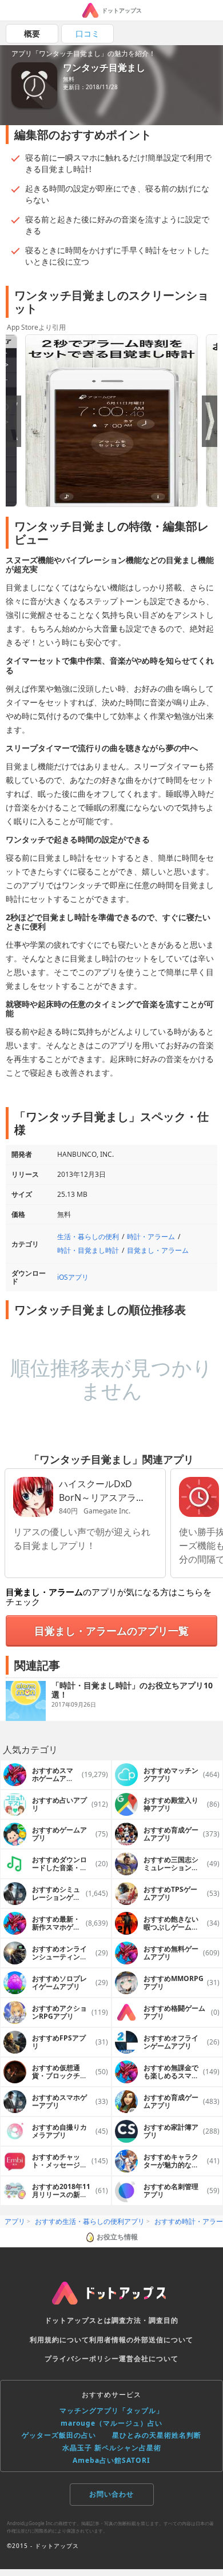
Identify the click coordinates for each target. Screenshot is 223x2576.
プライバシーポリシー (82, 2359)
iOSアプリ (73, 1277)
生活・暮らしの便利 (88, 1237)
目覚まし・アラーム (158, 1250)
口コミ (87, 33)
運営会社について (149, 2359)
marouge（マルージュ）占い (111, 2423)
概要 (32, 33)
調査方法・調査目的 (145, 2320)
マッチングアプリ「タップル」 (111, 2411)
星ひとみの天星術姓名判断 (157, 2435)
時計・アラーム (151, 1237)
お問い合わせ (111, 2494)
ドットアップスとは (78, 2320)
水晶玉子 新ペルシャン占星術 (112, 2448)
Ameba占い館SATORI (111, 2460)
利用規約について (59, 2340)
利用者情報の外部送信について (141, 2340)
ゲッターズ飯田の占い (59, 2435)
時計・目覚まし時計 (88, 1250)
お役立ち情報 (117, 2237)
